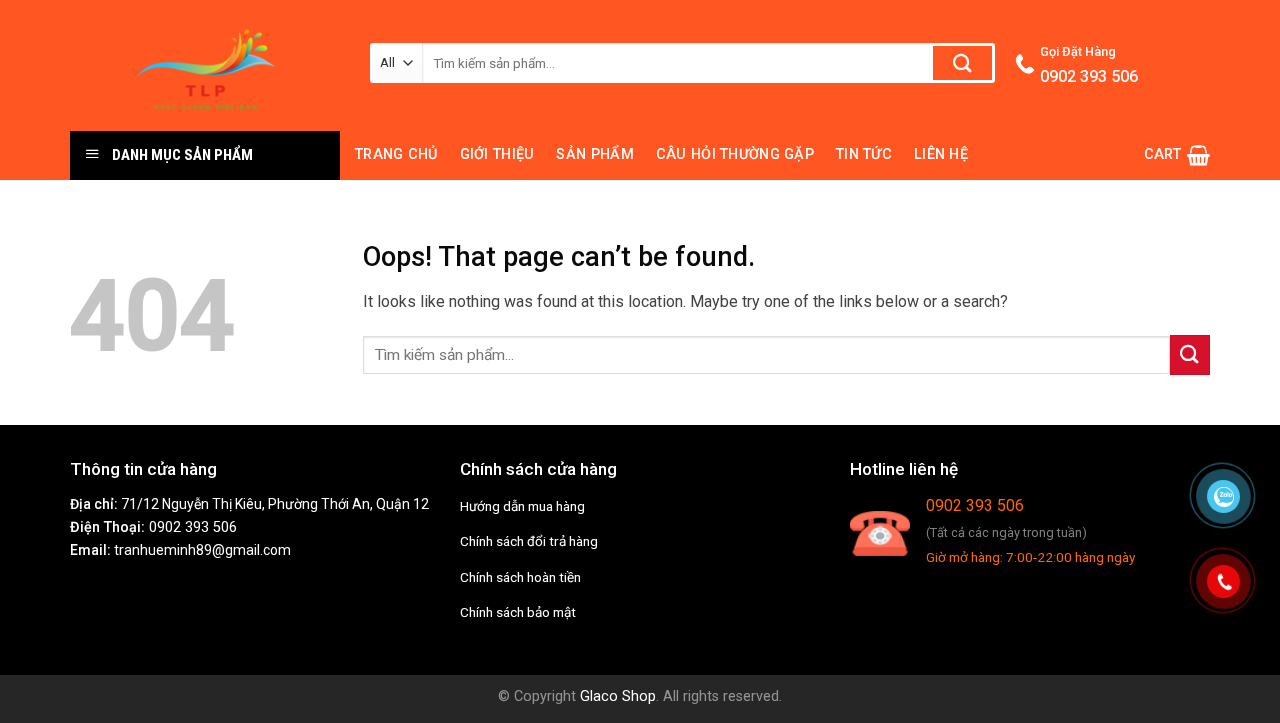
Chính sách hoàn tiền (520, 577)
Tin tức (864, 154)
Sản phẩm (594, 154)
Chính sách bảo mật (518, 612)
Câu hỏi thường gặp (735, 154)
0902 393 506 (193, 527)
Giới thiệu (497, 154)
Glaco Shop (618, 696)
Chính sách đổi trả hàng (529, 541)
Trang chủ (396, 154)
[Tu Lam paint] (205, 65)
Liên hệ (941, 154)
